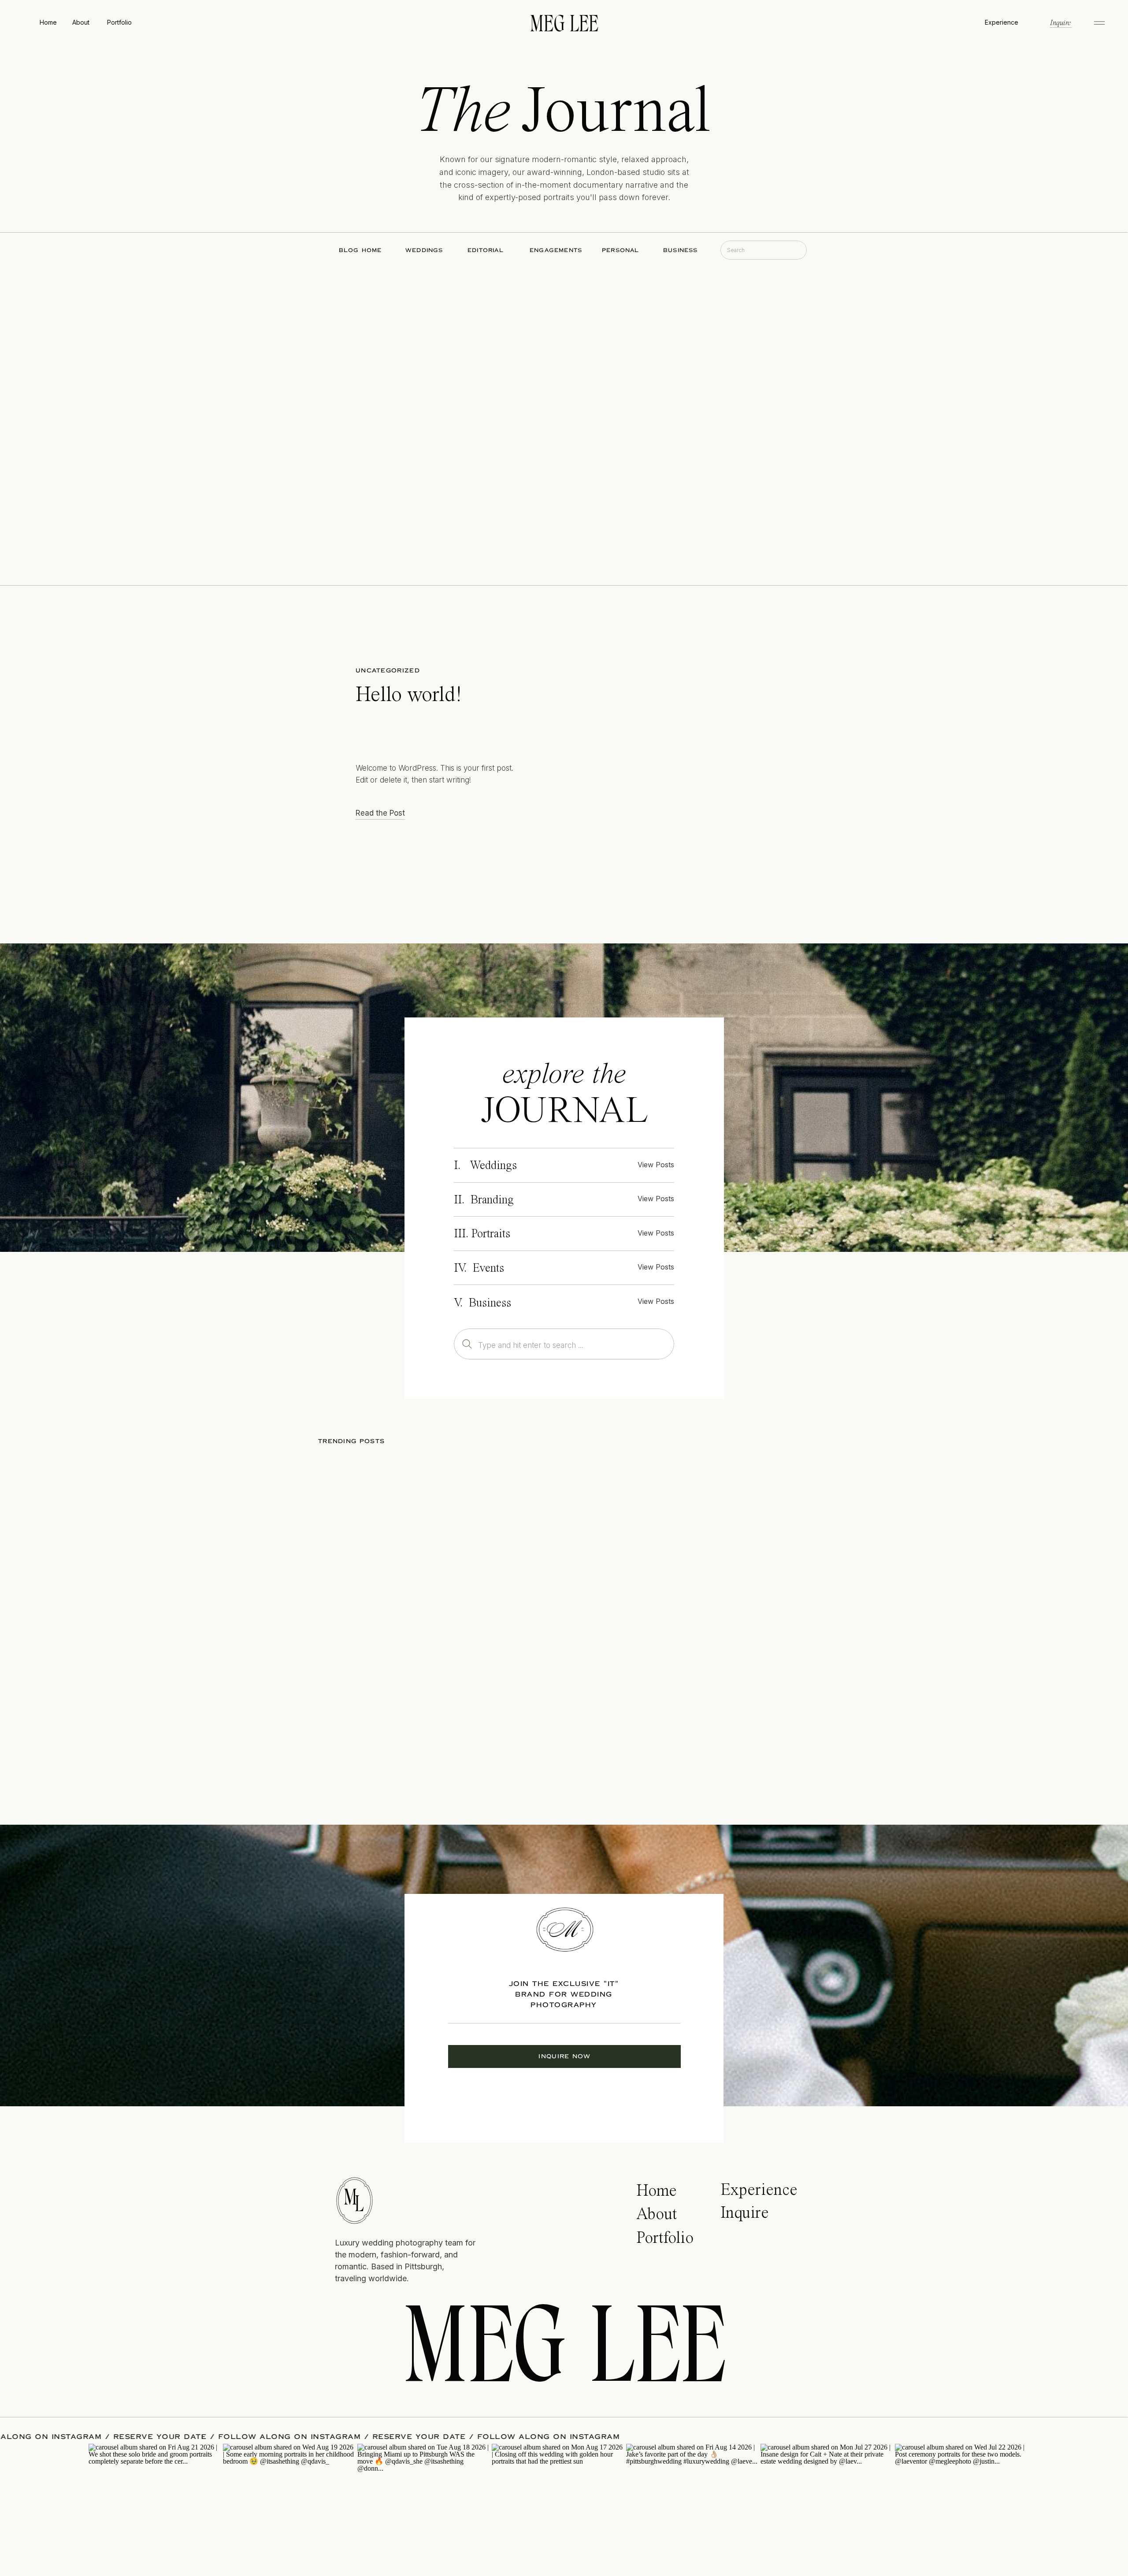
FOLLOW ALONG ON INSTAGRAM (153, 2437)
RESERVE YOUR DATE (282, 2437)
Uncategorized (388, 671)
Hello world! (409, 696)
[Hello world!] (665, 742)
